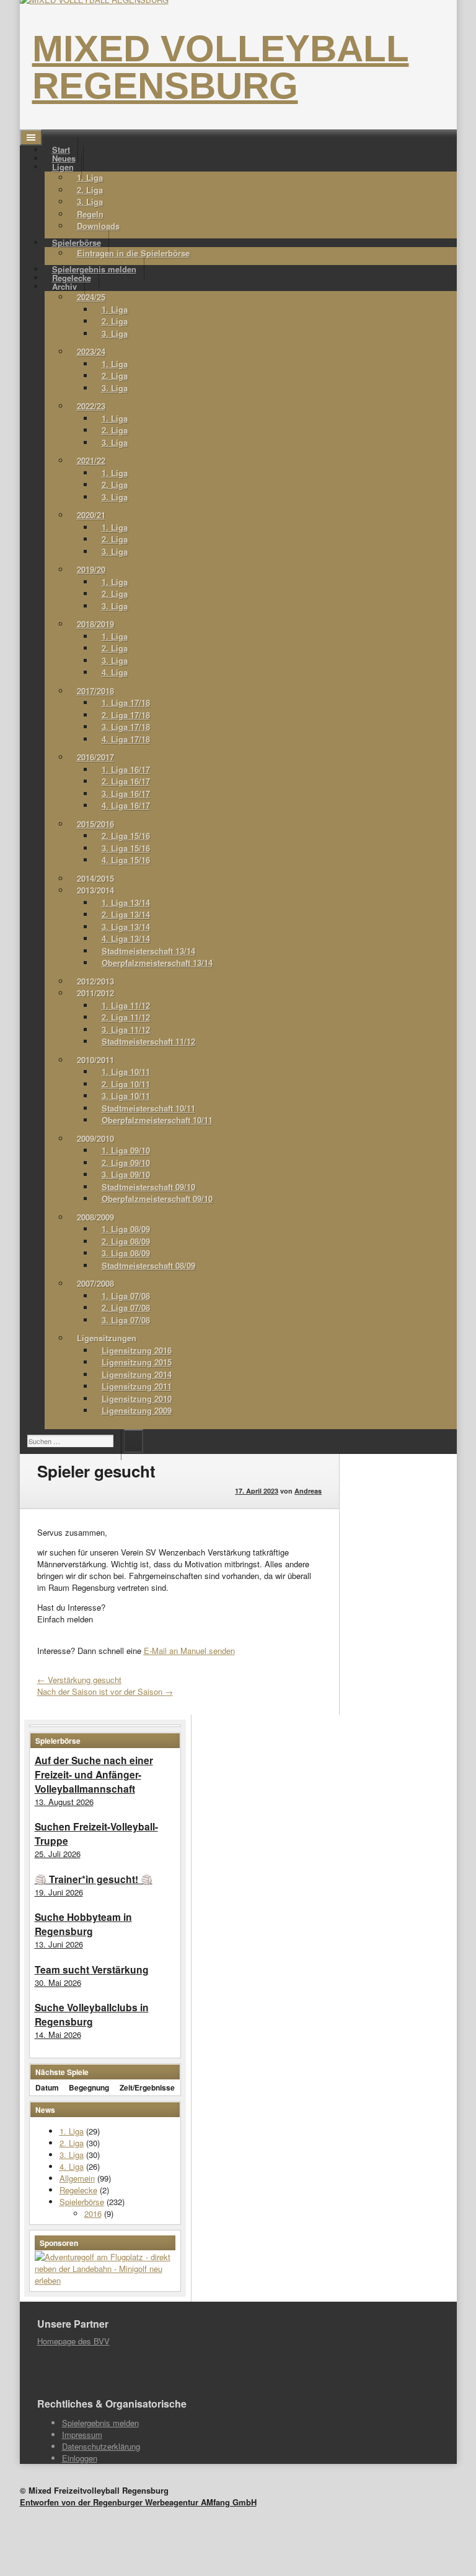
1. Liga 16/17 (126, 769)
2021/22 (91, 460)
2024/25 (91, 297)
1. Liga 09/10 (126, 1150)
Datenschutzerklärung (101, 2446)
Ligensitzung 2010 (137, 1399)
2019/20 (91, 569)
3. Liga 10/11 (126, 1096)
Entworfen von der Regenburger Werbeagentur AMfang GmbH (138, 2502)
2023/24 (91, 351)
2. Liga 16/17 (126, 781)
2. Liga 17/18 (126, 715)
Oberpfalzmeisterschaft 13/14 (157, 963)
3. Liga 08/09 (126, 1253)
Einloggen (80, 2458)
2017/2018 (95, 691)
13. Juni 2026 (59, 1944)
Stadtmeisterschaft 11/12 (148, 1041)
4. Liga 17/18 (126, 739)
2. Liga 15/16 (126, 836)
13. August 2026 (64, 1802)
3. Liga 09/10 (126, 1174)
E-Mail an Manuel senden (189, 1651)
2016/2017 (95, 757)
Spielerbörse (82, 2202)
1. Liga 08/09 (126, 1229)
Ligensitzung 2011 (137, 1386)
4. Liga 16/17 (126, 805)
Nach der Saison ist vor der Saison (105, 1691)
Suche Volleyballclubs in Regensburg (92, 2014)
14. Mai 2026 (58, 2034)
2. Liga (90, 190)
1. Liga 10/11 (126, 1072)
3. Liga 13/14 (126, 927)
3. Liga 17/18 (126, 727)
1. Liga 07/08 (126, 1296)
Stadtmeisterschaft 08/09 (148, 1265)
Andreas (308, 1491)
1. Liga (90, 177)
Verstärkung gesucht (79, 1680)
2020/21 (91, 515)
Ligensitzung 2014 (137, 1374)
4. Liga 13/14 (126, 938)
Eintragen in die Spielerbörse (133, 253)
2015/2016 (95, 824)
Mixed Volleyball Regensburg (221, 67)
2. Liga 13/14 (126, 914)
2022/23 (91, 406)
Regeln (90, 214)
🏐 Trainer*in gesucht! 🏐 (94, 1879)
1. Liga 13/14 (126, 903)
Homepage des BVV (73, 2341)
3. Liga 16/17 (126, 794)
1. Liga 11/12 (126, 1005)
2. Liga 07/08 (126, 1308)
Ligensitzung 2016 (137, 1350)
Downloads (98, 226)
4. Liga (115, 672)
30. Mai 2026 (58, 1982)
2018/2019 (95, 624)
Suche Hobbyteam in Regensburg (83, 1924)
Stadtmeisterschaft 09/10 (148, 1187)
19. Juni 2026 (59, 1892)
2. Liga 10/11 (126, 1084)
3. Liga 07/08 (126, 1320)
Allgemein (77, 2178)
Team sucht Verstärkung (92, 1969)
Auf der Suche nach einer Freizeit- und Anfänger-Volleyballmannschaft (94, 1774)
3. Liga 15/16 (126, 848)
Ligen (63, 167)
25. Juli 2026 (58, 1854)
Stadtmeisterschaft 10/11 (148, 1108)
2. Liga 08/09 (126, 1241)
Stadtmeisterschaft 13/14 (148, 951)
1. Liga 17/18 (126, 703)
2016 (93, 2213)
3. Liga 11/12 (126, 1029)
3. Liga (90, 202)
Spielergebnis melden (100, 2423)
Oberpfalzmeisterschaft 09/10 (157, 1199)
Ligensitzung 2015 (137, 1362)
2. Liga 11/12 (126, 1017)
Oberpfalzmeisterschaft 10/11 (157, 1120)
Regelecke (78, 2190)
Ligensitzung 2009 (137, 1410)
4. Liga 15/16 (126, 860)
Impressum (82, 2435)
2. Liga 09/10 (126, 1163)
